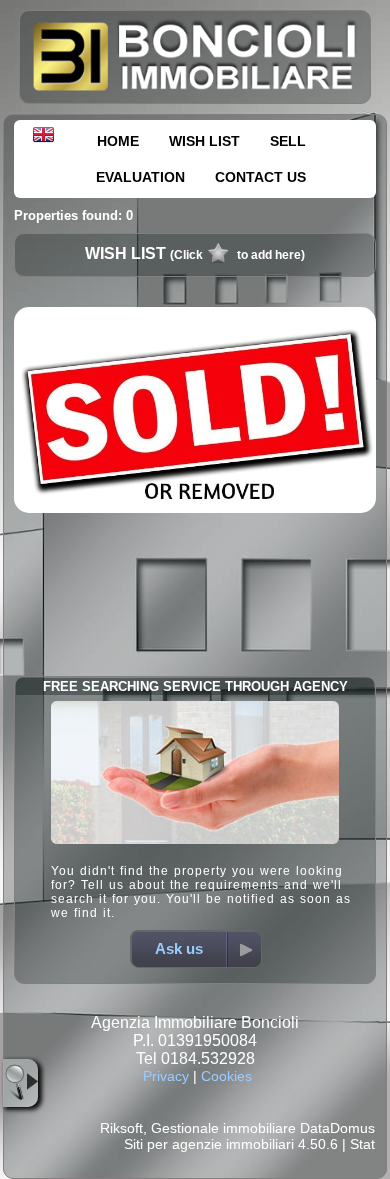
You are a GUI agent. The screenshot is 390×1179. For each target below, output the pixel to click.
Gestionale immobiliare (223, 1128)
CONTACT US (260, 177)
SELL (288, 141)
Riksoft (121, 1128)
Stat (362, 1144)
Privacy (166, 1076)
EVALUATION (140, 177)
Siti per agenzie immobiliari (209, 1144)
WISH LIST (204, 141)
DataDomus (337, 1128)
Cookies (226, 1076)
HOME (118, 141)
